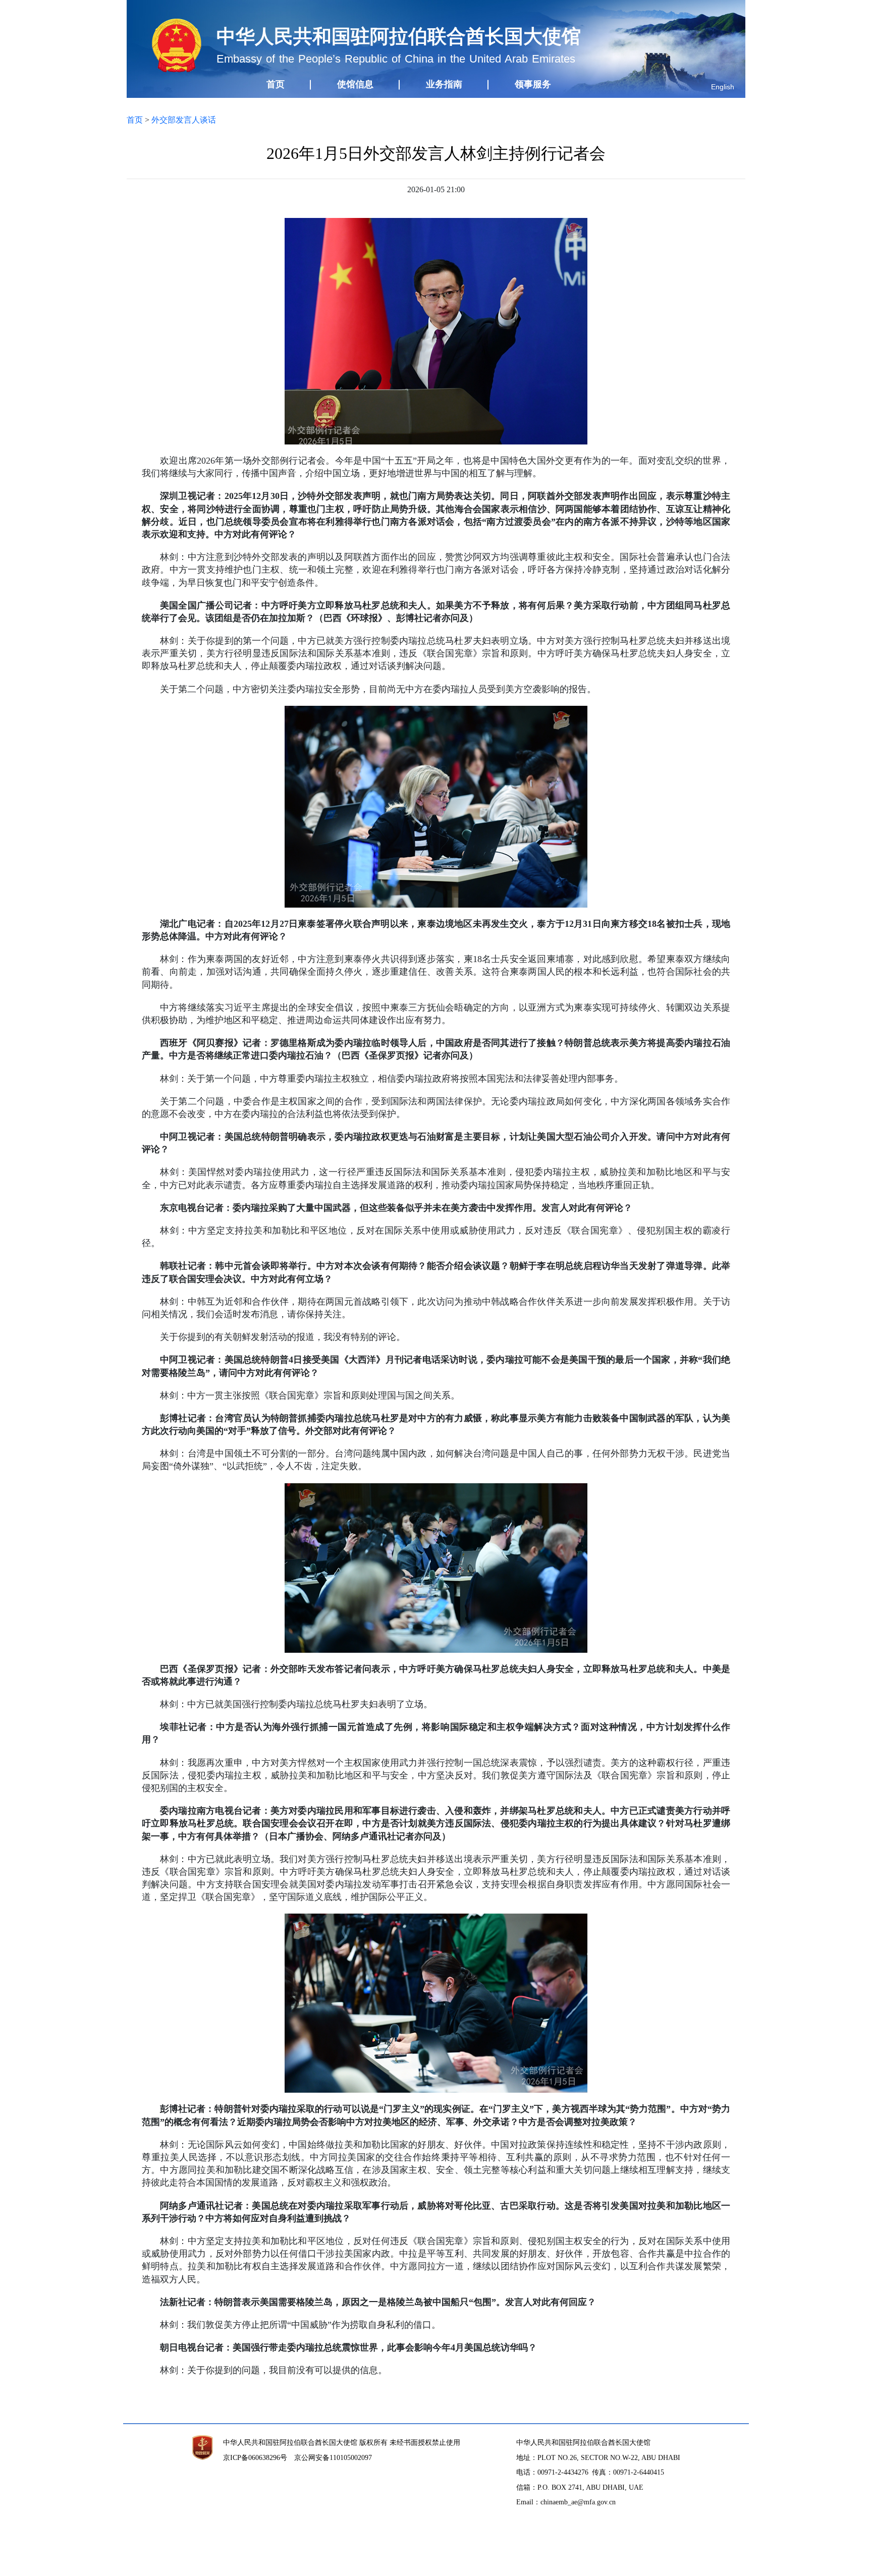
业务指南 (444, 84)
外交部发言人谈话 (184, 120)
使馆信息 (355, 84)
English (723, 87)
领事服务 (533, 84)
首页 (276, 84)
